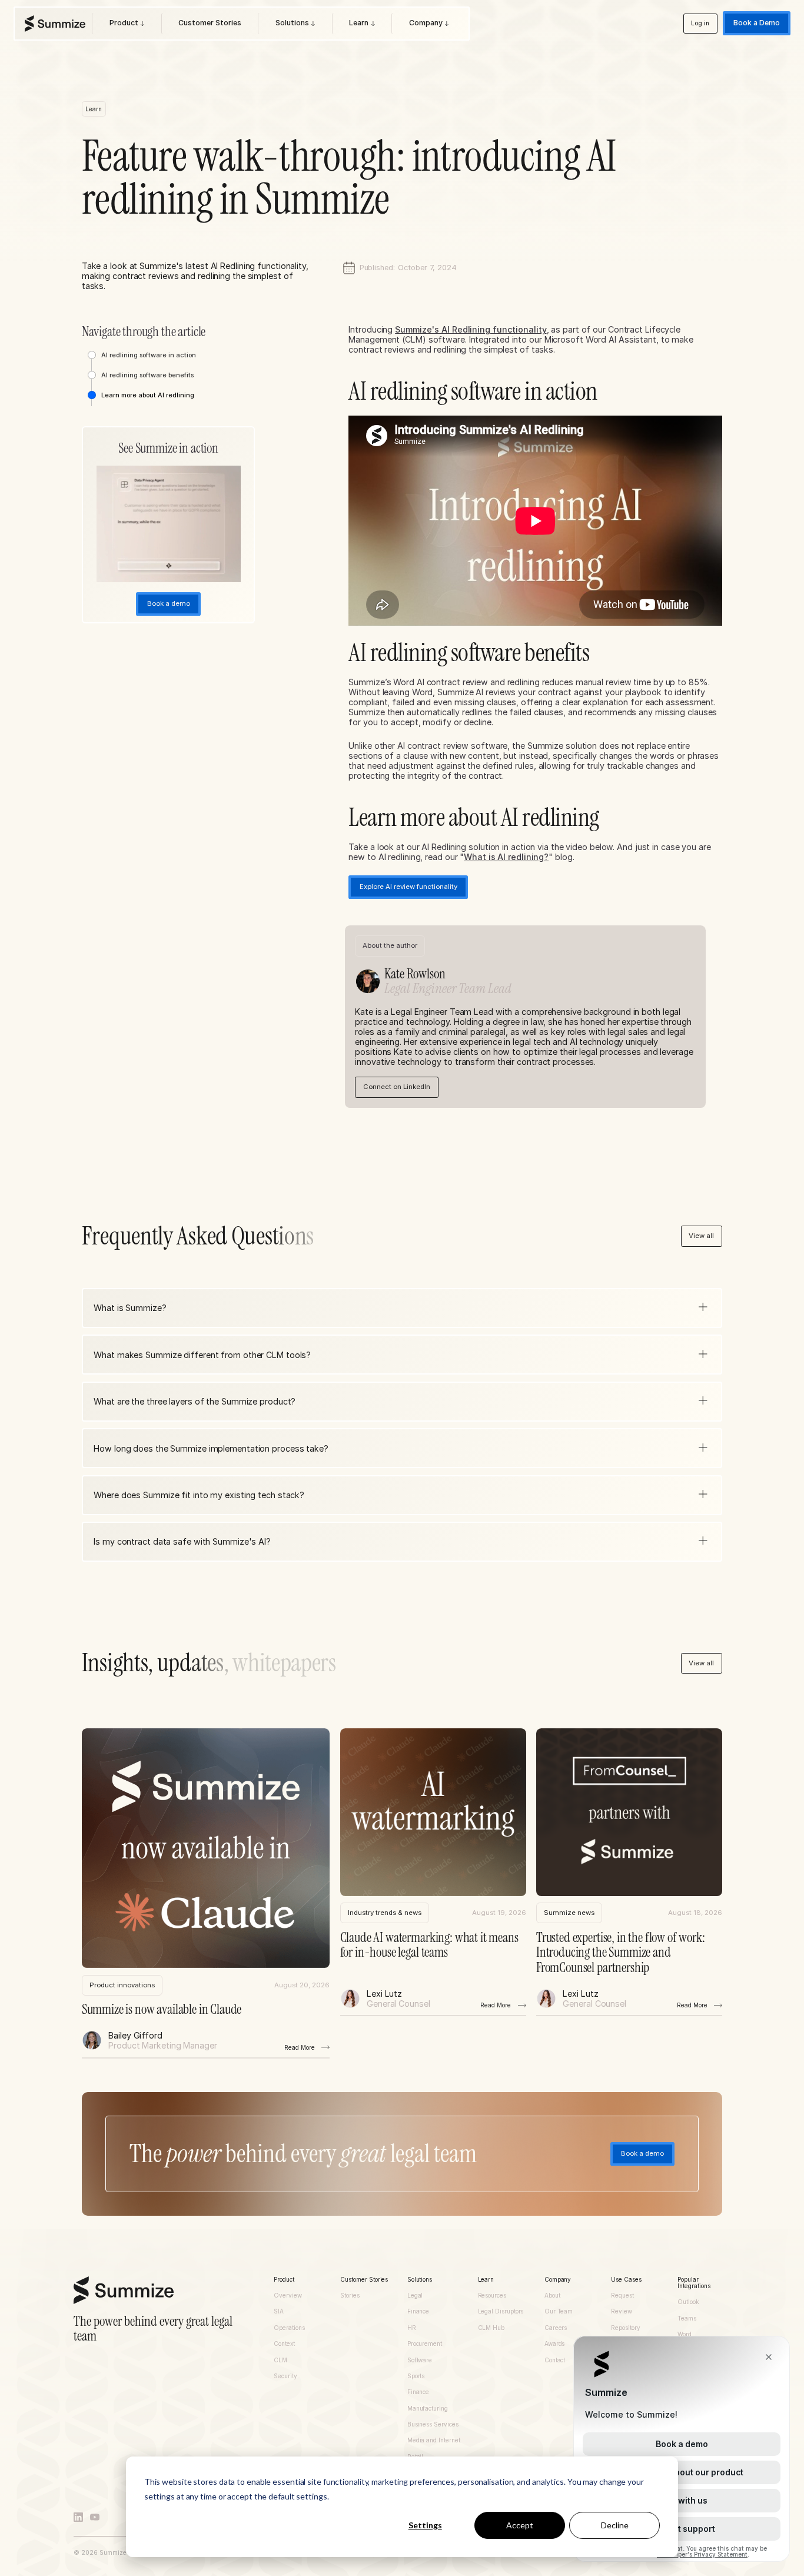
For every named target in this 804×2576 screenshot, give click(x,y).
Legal (415, 2296)
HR (412, 2328)
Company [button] (558, 2280)
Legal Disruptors (501, 2311)
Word (685, 2334)
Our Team (559, 2311)
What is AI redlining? (506, 857)
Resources (492, 2296)
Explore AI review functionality (408, 887)
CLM (280, 2360)
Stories (350, 2296)
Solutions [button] (420, 2280)
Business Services (433, 2424)
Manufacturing (428, 2409)
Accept (520, 2525)
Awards (555, 2344)
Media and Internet (434, 2440)
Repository (625, 2328)
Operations (289, 2328)
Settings (425, 2525)
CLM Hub (491, 2328)
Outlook (688, 2302)
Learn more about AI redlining (148, 395)
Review (622, 2311)
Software (420, 2360)
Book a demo (642, 2153)
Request (622, 2296)
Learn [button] (486, 2280)
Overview (288, 2296)
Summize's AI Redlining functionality (471, 329)
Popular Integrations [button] (694, 2283)
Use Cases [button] (626, 2280)
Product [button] (284, 2280)
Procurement (425, 2344)
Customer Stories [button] (364, 2280)
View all (701, 1236)
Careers (556, 2328)
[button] (402, 1308)
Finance (418, 2311)
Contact (555, 2360)
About (552, 2296)
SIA (279, 2311)
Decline (615, 2525)
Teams (687, 2318)
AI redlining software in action (149, 355)
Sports (416, 2376)
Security (285, 2376)
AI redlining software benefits (147, 375)
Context (284, 2344)
